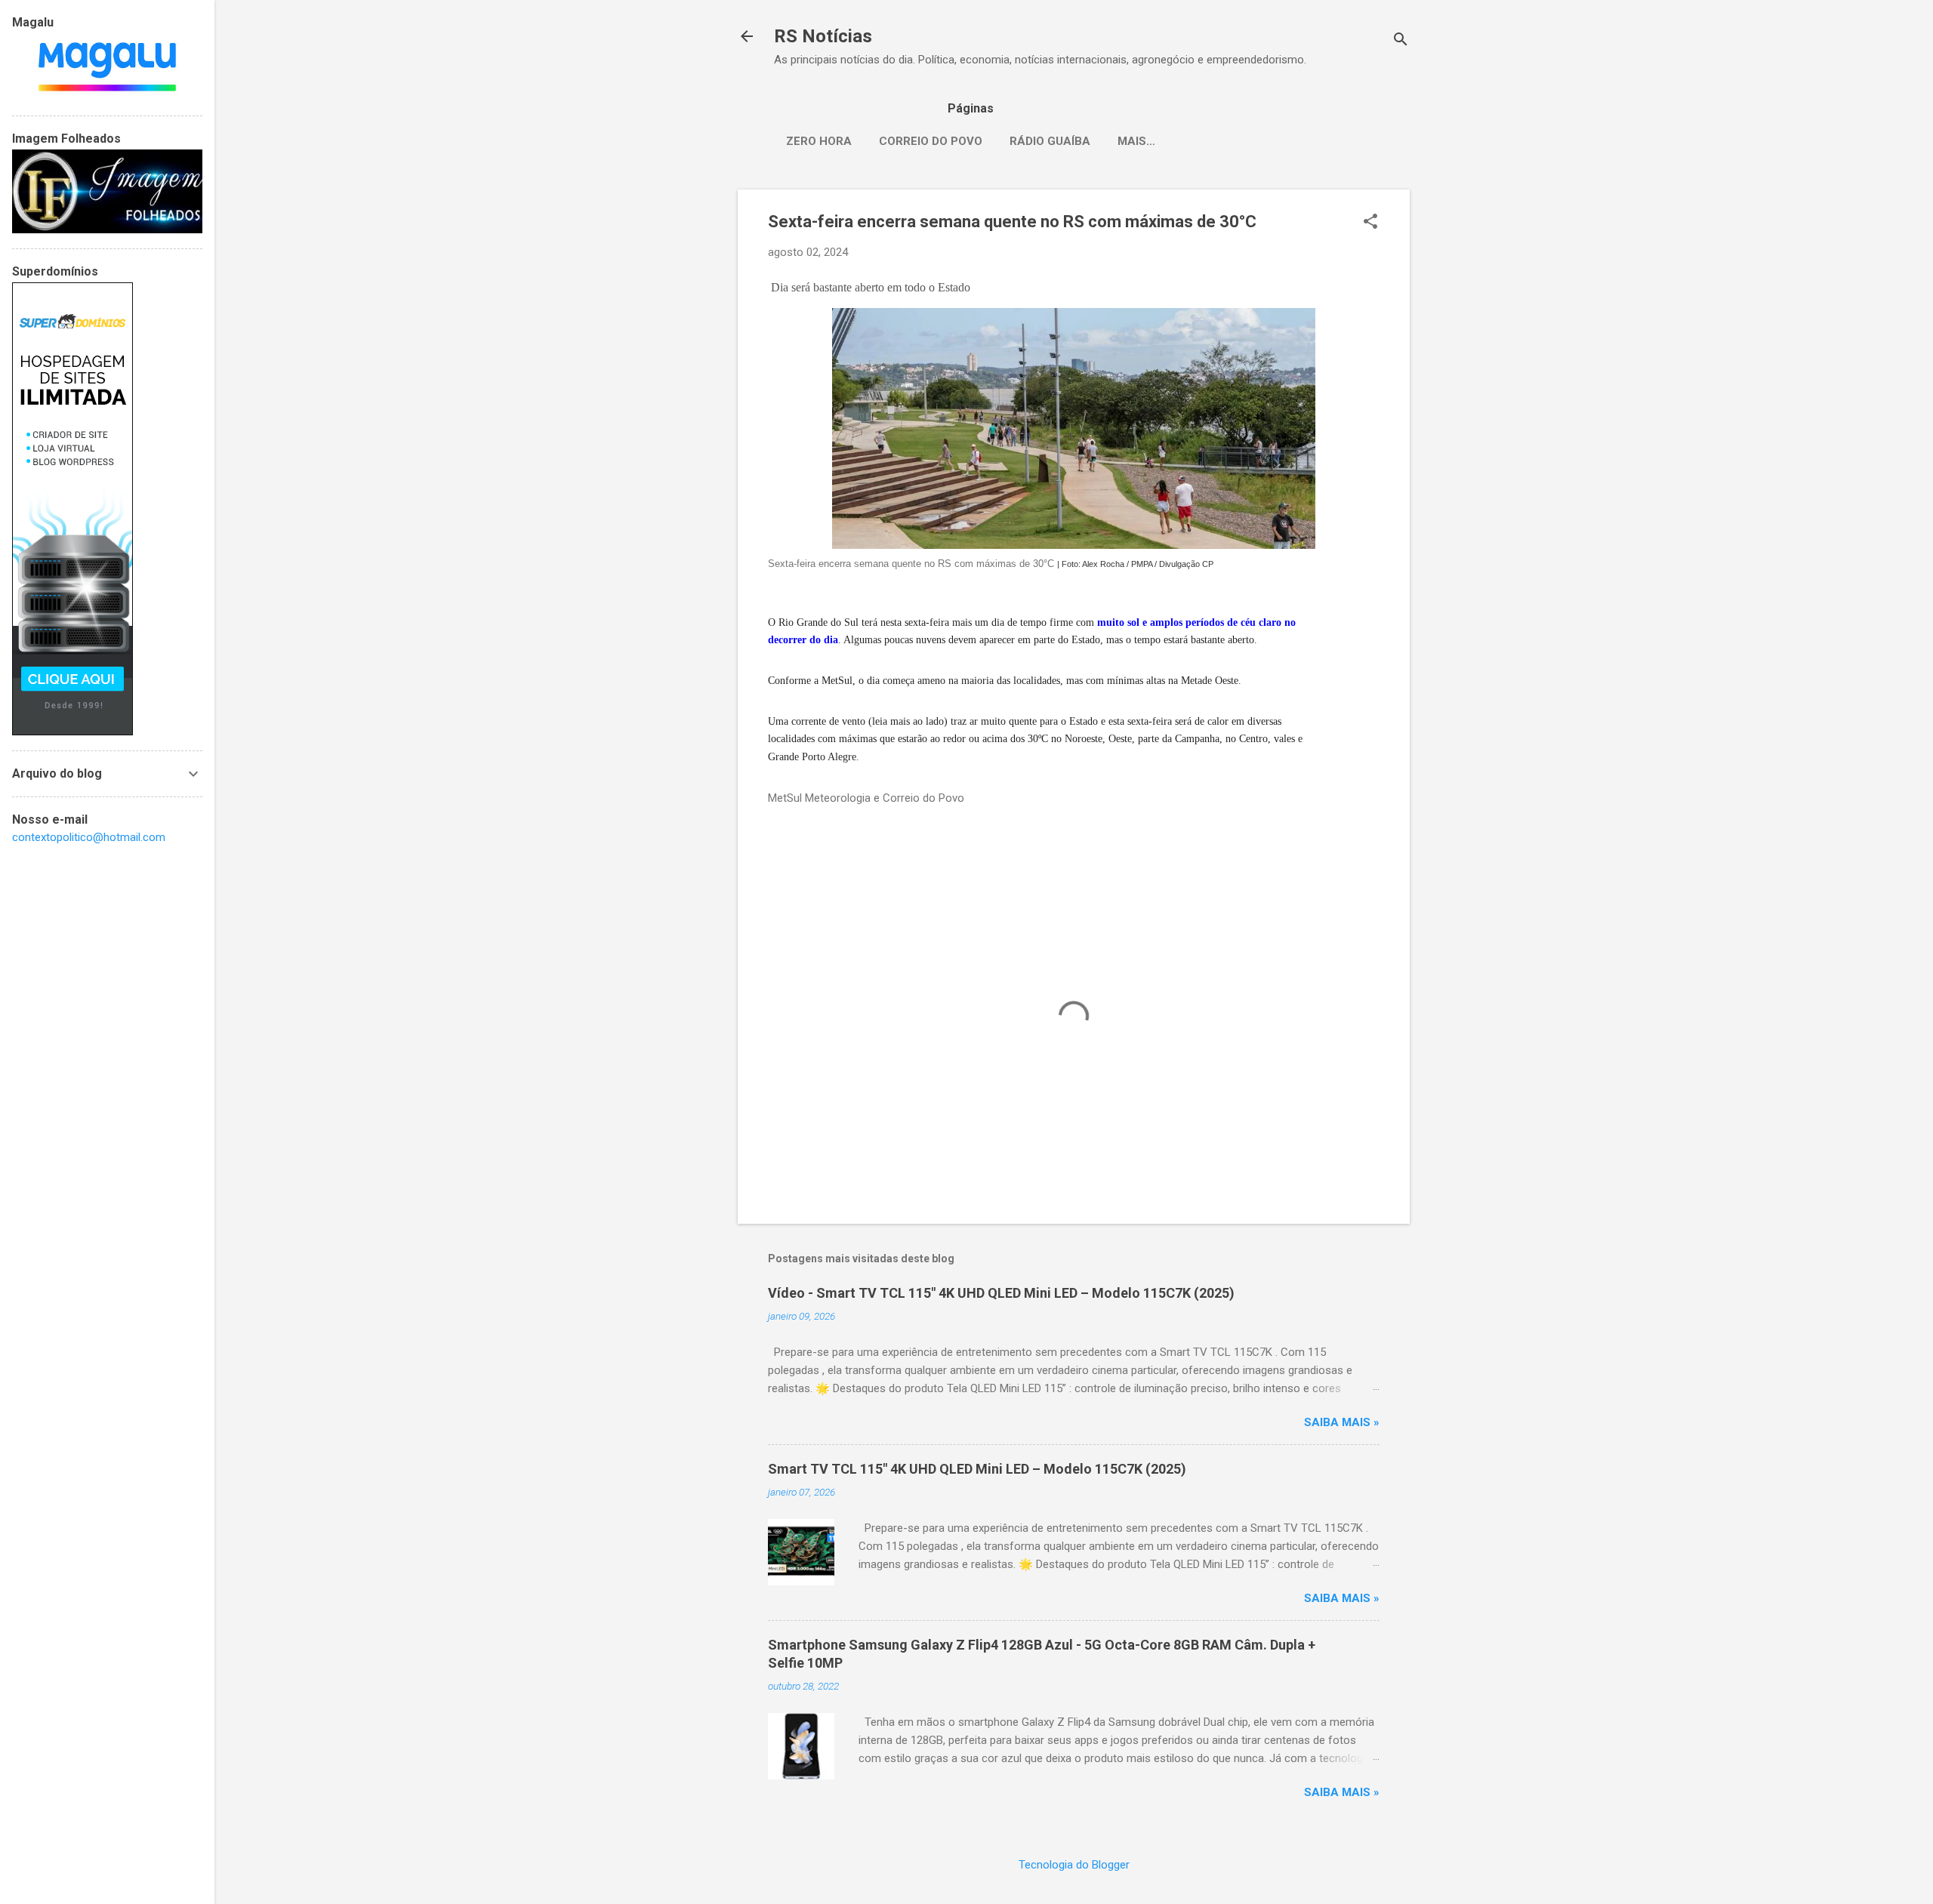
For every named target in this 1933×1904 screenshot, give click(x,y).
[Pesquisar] (1401, 41)
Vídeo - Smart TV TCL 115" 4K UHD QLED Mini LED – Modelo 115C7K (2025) (1001, 1293)
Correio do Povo (931, 141)
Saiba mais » (1342, 1422)
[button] (1370, 223)
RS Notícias (823, 36)
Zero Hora (819, 141)
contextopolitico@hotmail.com (89, 837)
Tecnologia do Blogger (1074, 1865)
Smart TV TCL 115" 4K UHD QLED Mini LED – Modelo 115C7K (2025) (977, 1469)
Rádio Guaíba (1050, 141)
